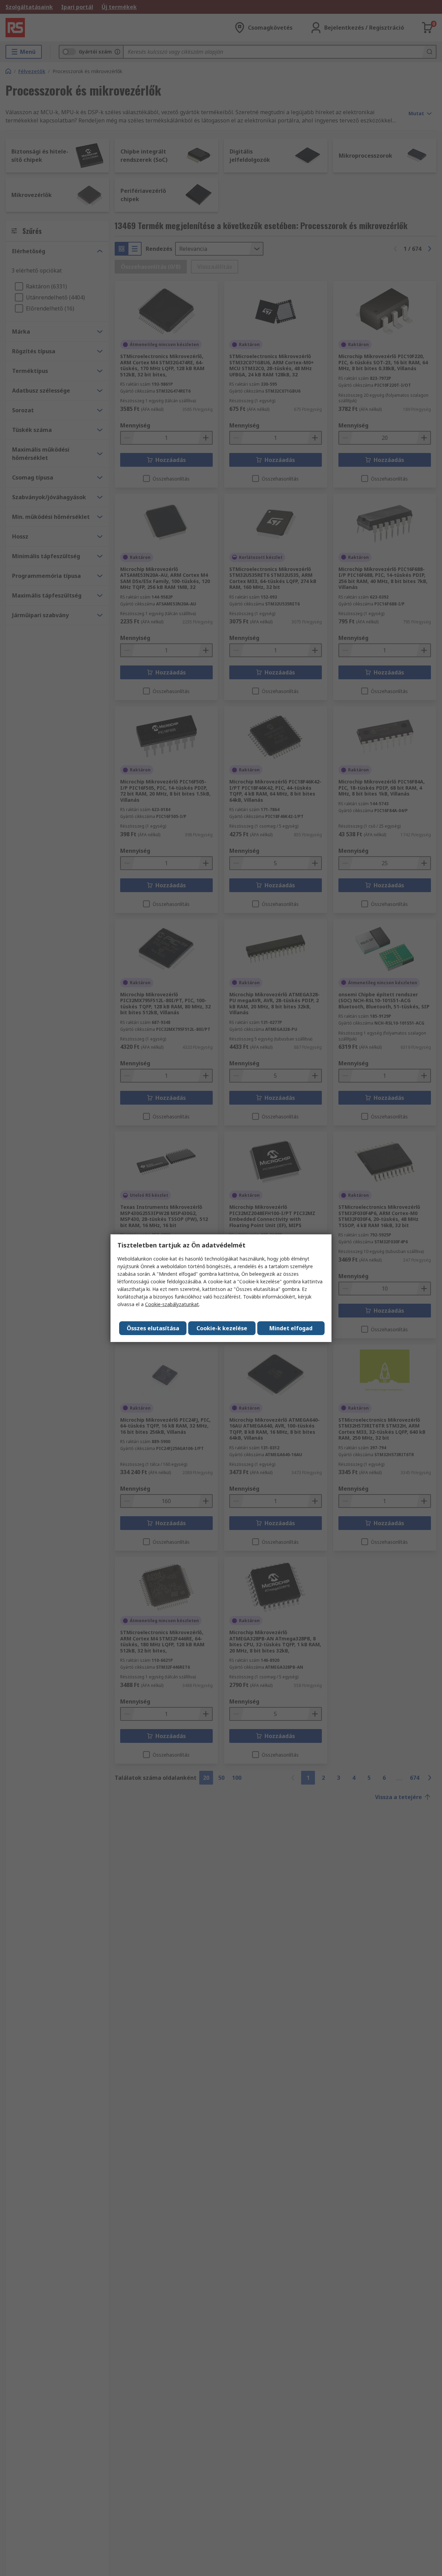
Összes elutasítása (153, 1328)
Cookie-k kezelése (222, 1328)
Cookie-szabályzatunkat (172, 1304)
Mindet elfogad (291, 1328)
